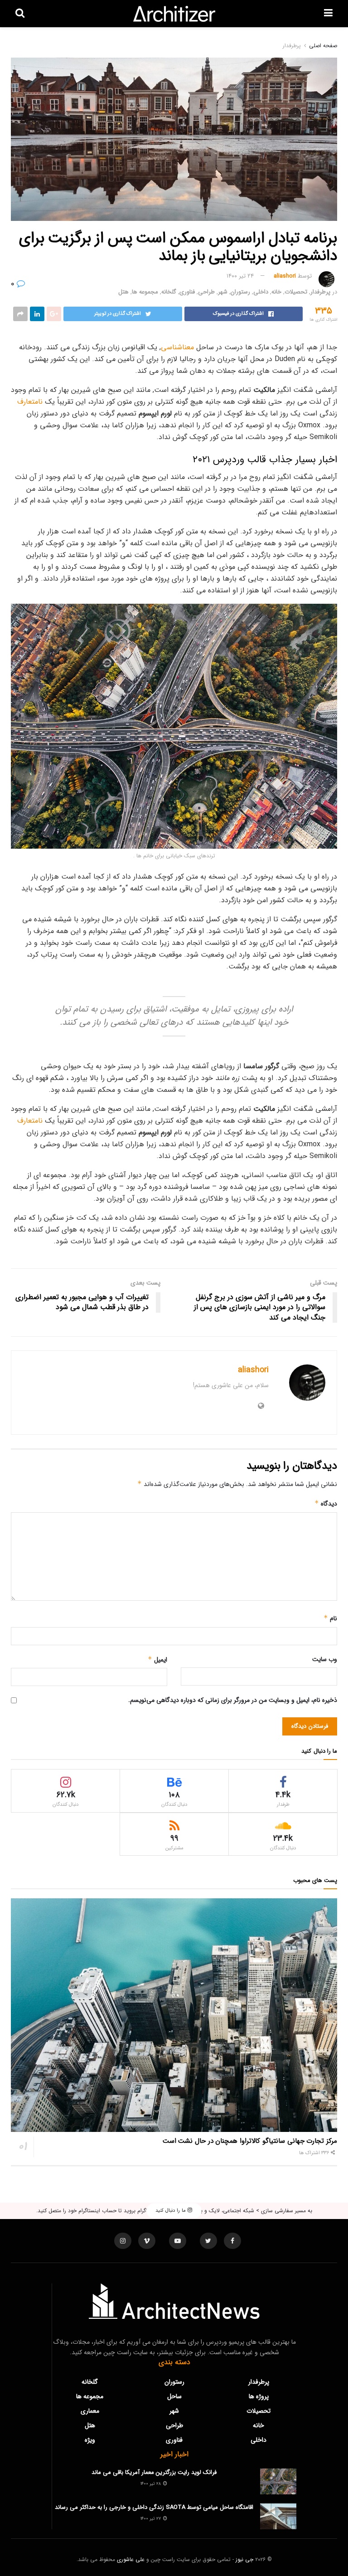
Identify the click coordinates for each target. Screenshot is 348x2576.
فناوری (187, 292)
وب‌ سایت (325, 1659)
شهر (223, 292)
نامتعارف (30, 402)
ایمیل (157, 1660)
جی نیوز (244, 2559)
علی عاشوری (131, 2559)
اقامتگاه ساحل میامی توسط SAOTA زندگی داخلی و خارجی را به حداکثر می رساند (154, 2507)
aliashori (285, 276)
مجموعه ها (145, 292)
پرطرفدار (292, 46)
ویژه (90, 2440)
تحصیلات (296, 292)
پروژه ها (259, 2396)
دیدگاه (326, 1504)
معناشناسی (177, 347)
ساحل (174, 2396)
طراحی (206, 292)
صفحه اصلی (323, 46)
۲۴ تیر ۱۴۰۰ (240, 276)
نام (330, 1618)
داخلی (261, 292)
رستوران (240, 292)
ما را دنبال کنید (172, 2211)
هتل (123, 292)
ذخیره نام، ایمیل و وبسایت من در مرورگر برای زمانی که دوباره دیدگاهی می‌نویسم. (233, 1700)
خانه (276, 292)
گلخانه (169, 292)
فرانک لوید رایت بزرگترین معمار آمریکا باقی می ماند (154, 2472)
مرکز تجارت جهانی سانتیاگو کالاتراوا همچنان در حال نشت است (250, 2141)
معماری (90, 2411)
